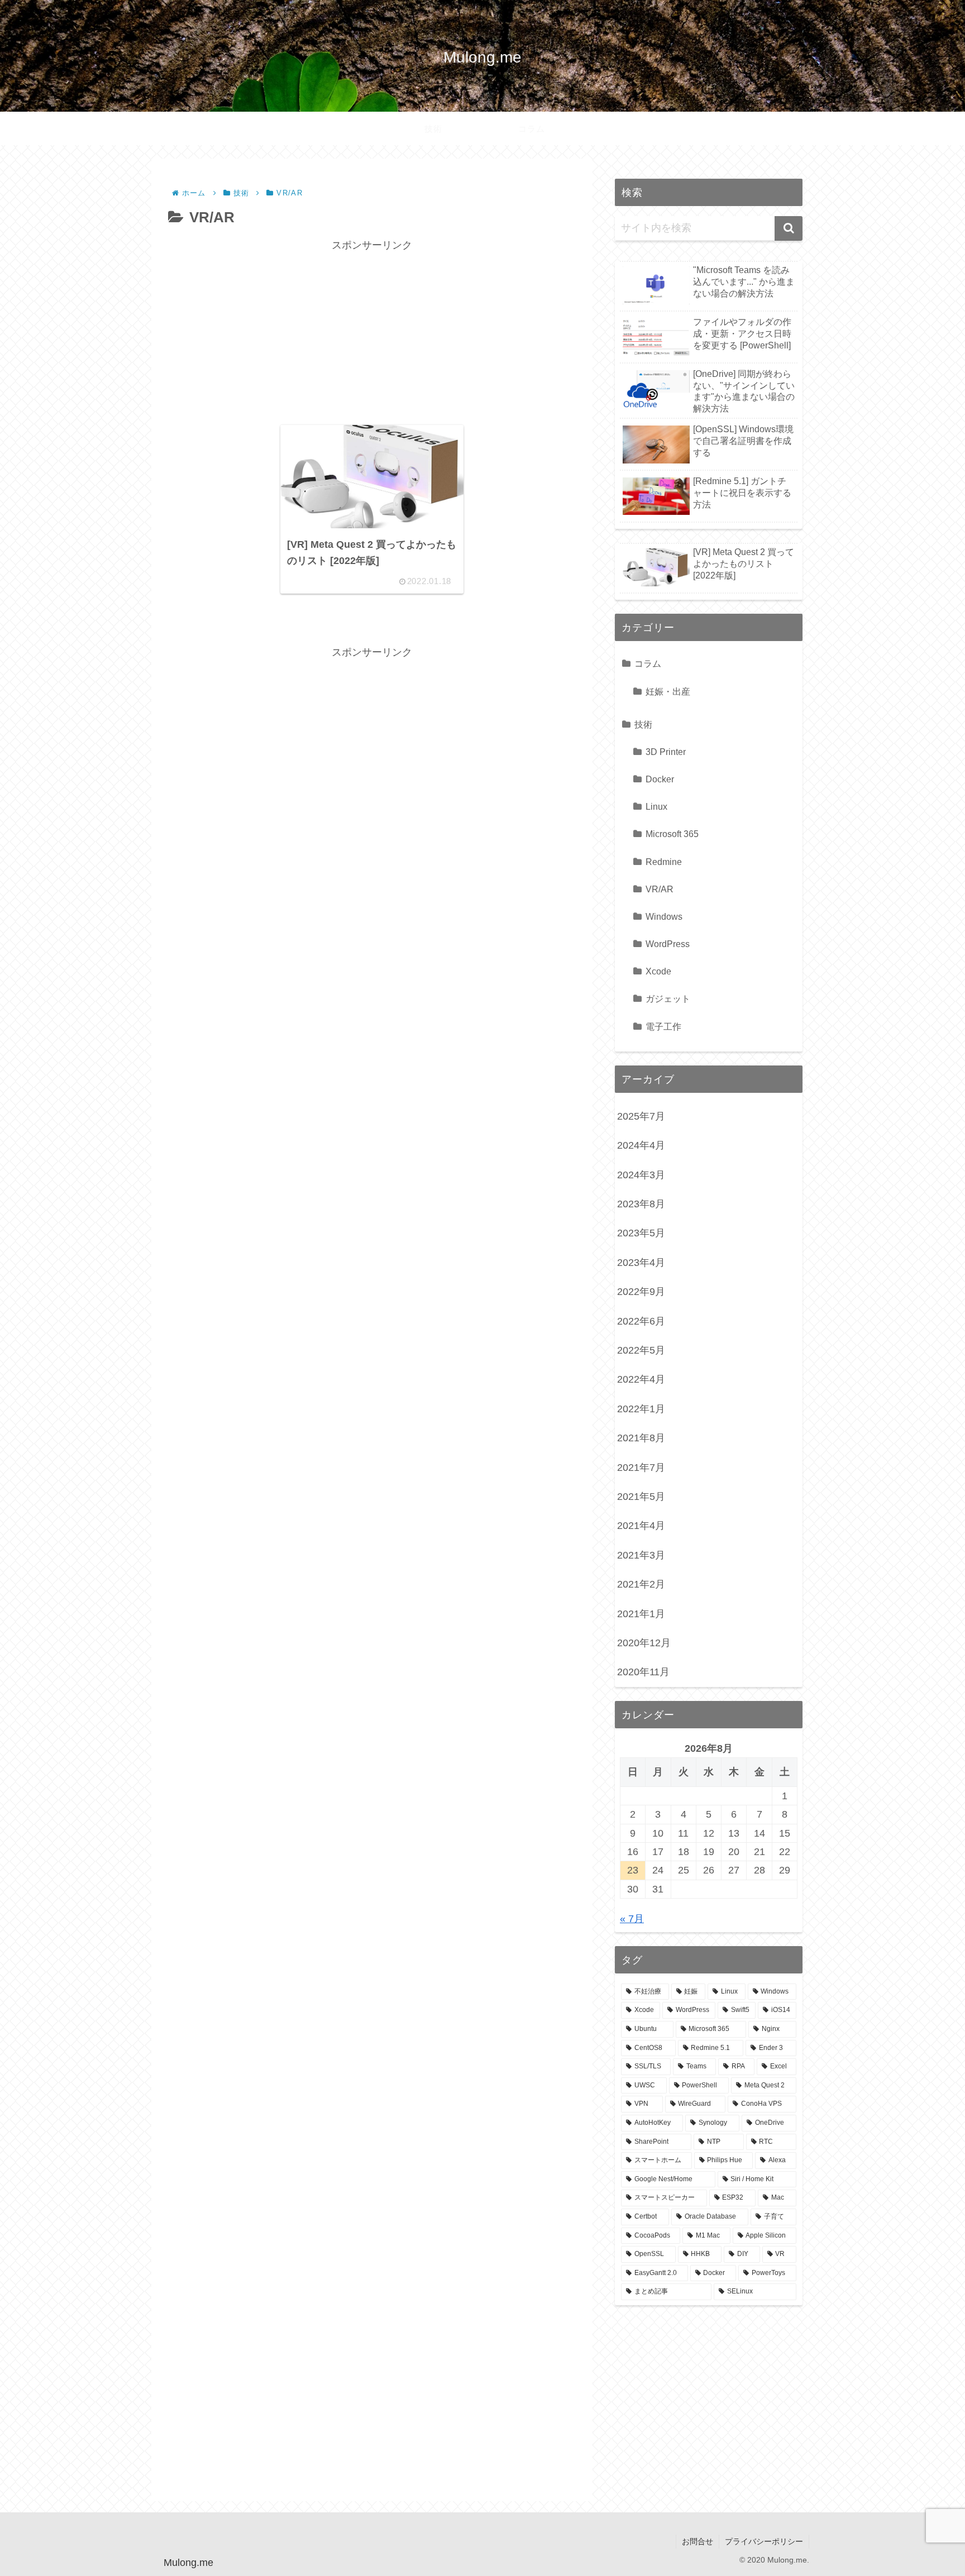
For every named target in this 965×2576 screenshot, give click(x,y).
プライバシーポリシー (764, 2541)
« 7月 (632, 1919)
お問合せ (698, 2541)
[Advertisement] (372, 333)
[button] (789, 228)
